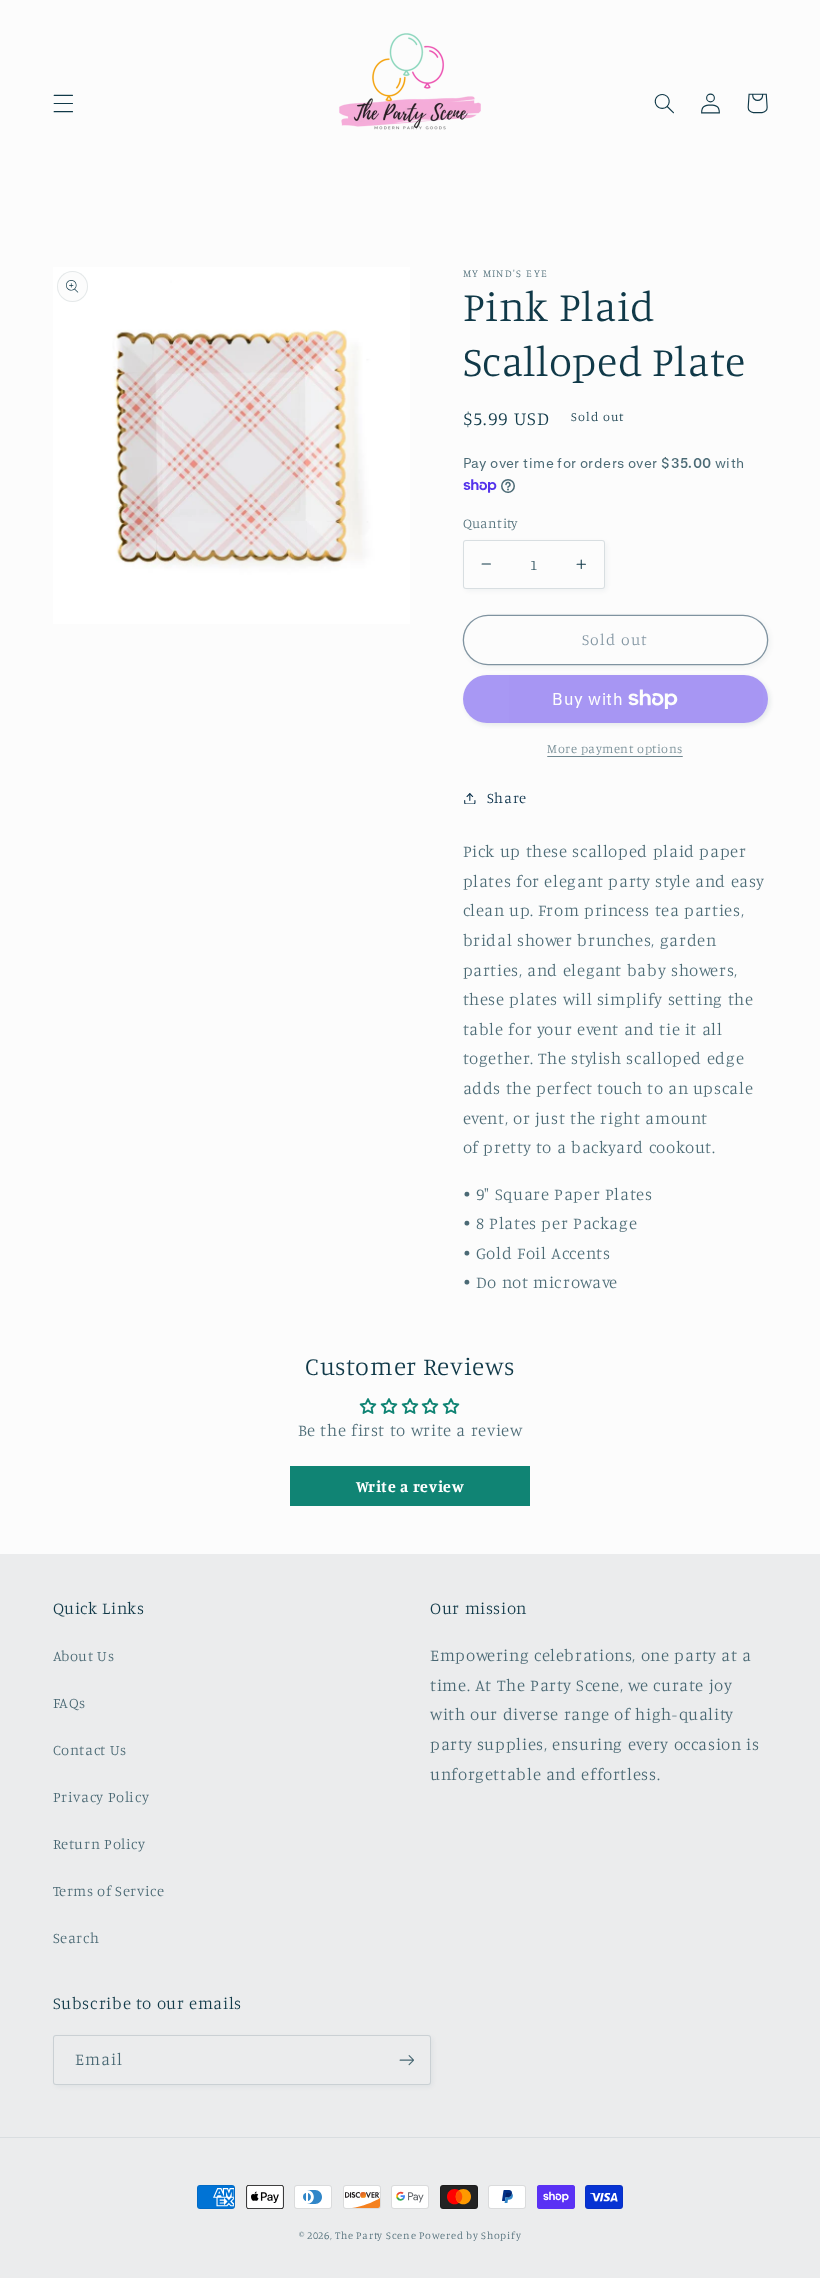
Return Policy (99, 1843)
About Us (84, 1655)
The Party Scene (377, 2235)
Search (76, 1937)
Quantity (490, 523)
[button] (63, 103)
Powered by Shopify (470, 2235)
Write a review (410, 1486)
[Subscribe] (406, 2059)
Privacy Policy (101, 1796)
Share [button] (507, 797)
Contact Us (90, 1749)
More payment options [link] (615, 748)
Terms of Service (109, 1890)
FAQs (70, 1702)
